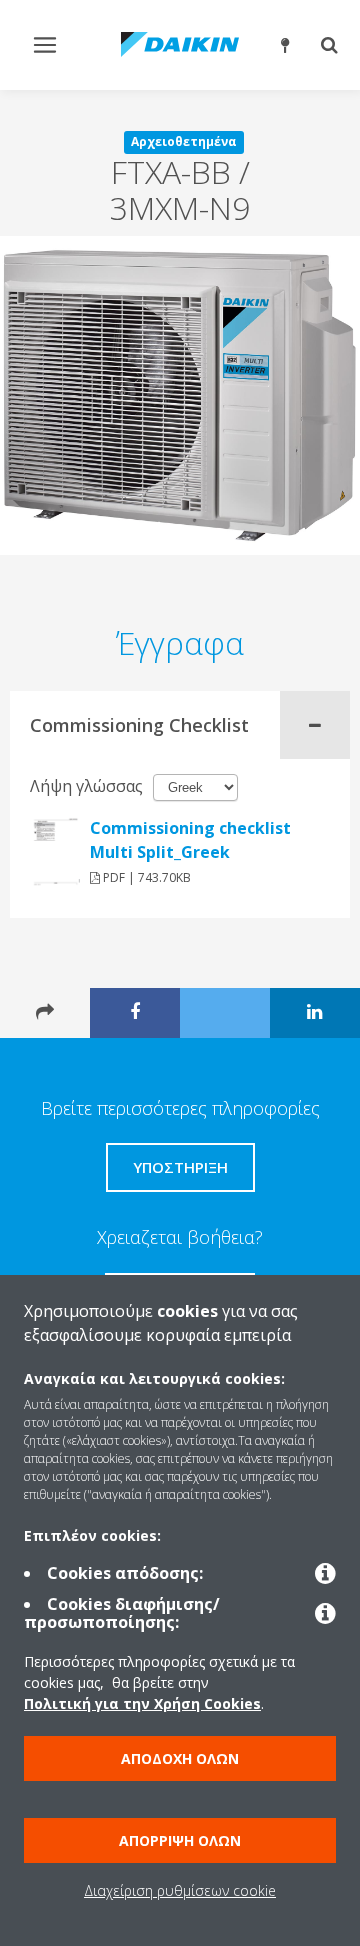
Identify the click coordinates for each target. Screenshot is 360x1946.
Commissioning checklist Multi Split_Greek (190, 840)
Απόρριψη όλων (180, 1840)
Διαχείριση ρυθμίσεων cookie (180, 1890)
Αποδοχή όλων (180, 1758)
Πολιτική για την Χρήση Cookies (142, 1703)
